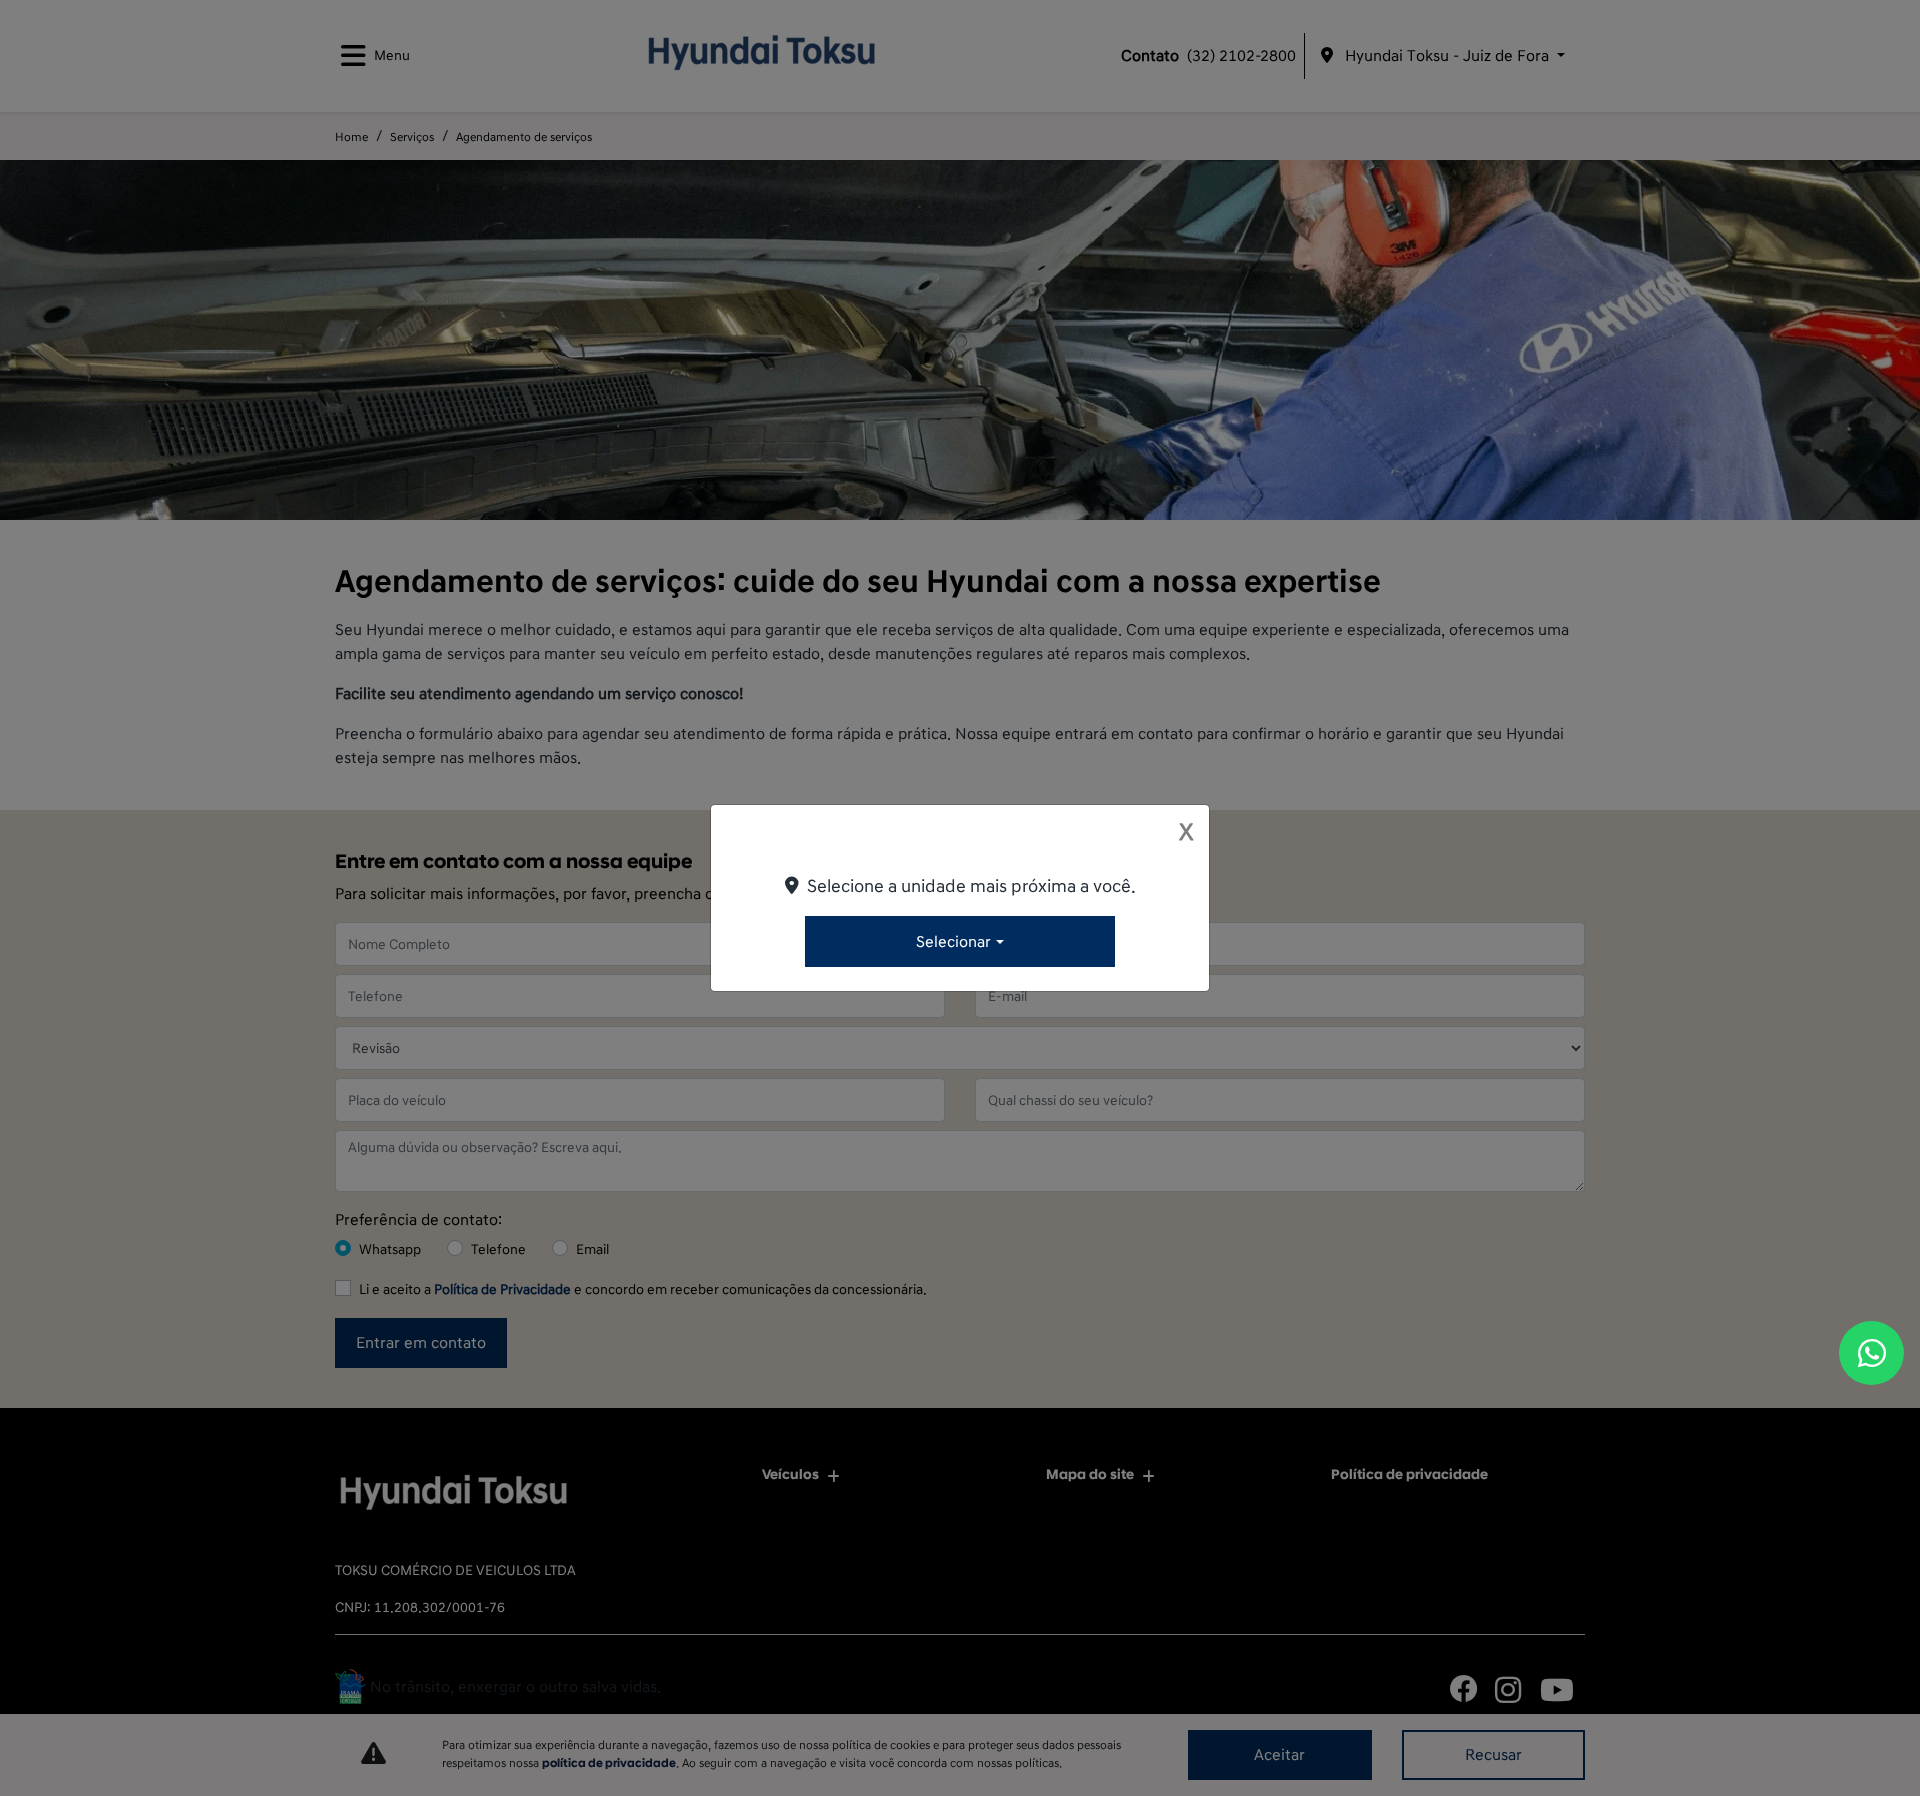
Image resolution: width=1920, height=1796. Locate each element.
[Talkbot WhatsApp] (1871, 1353)
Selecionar (953, 942)
